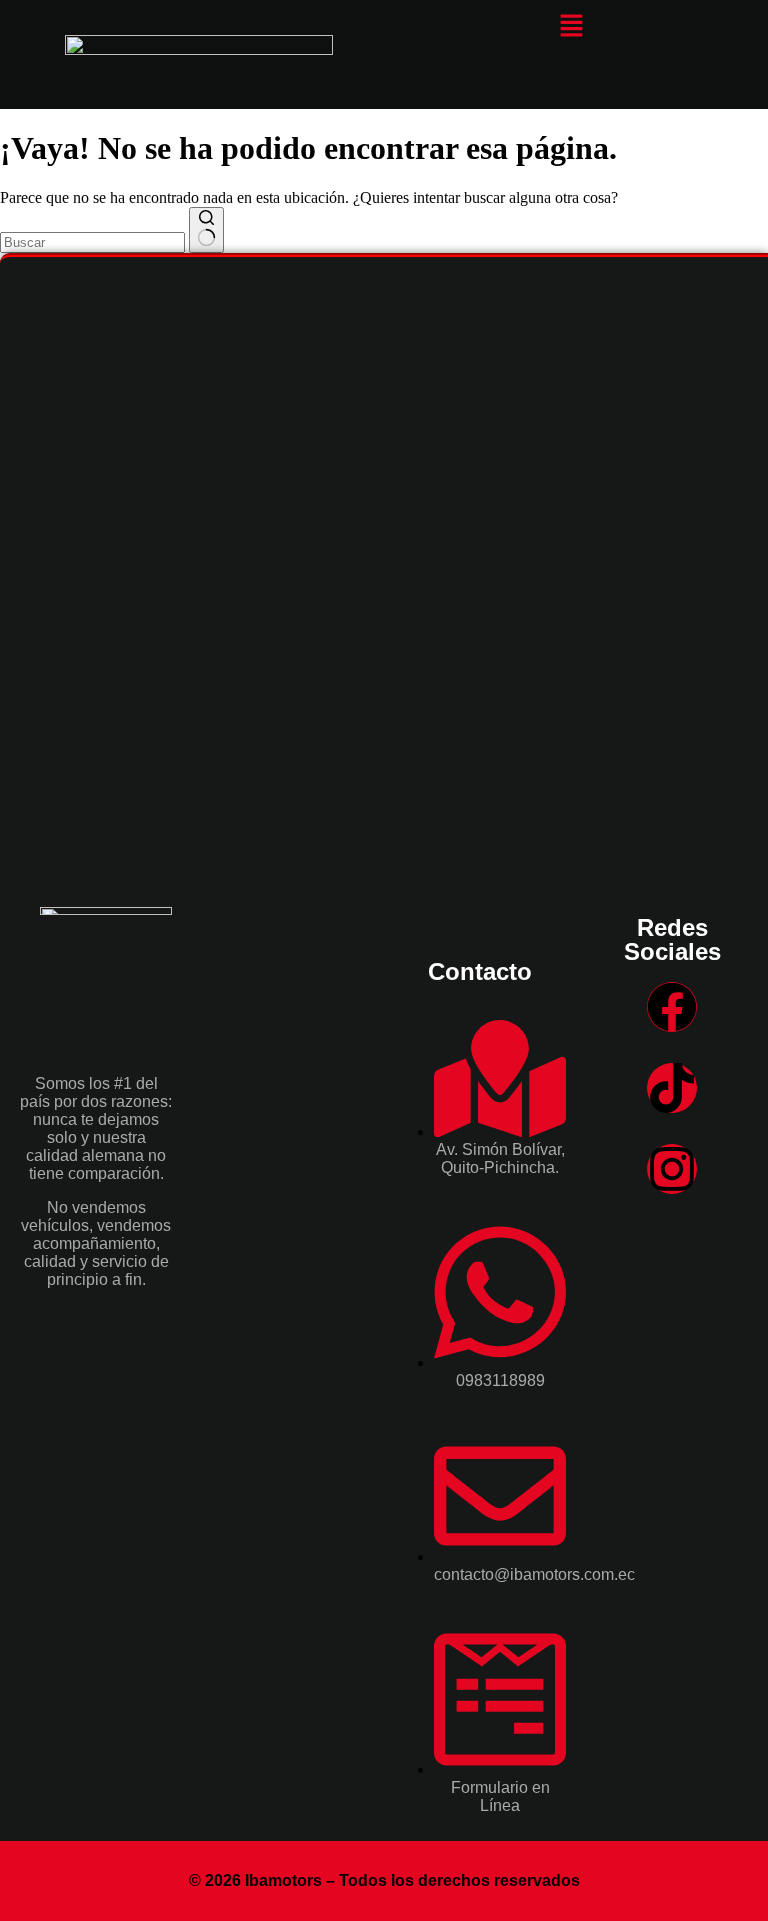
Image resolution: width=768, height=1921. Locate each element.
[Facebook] (672, 1007)
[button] (571, 27)
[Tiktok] (672, 1088)
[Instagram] (672, 1169)
